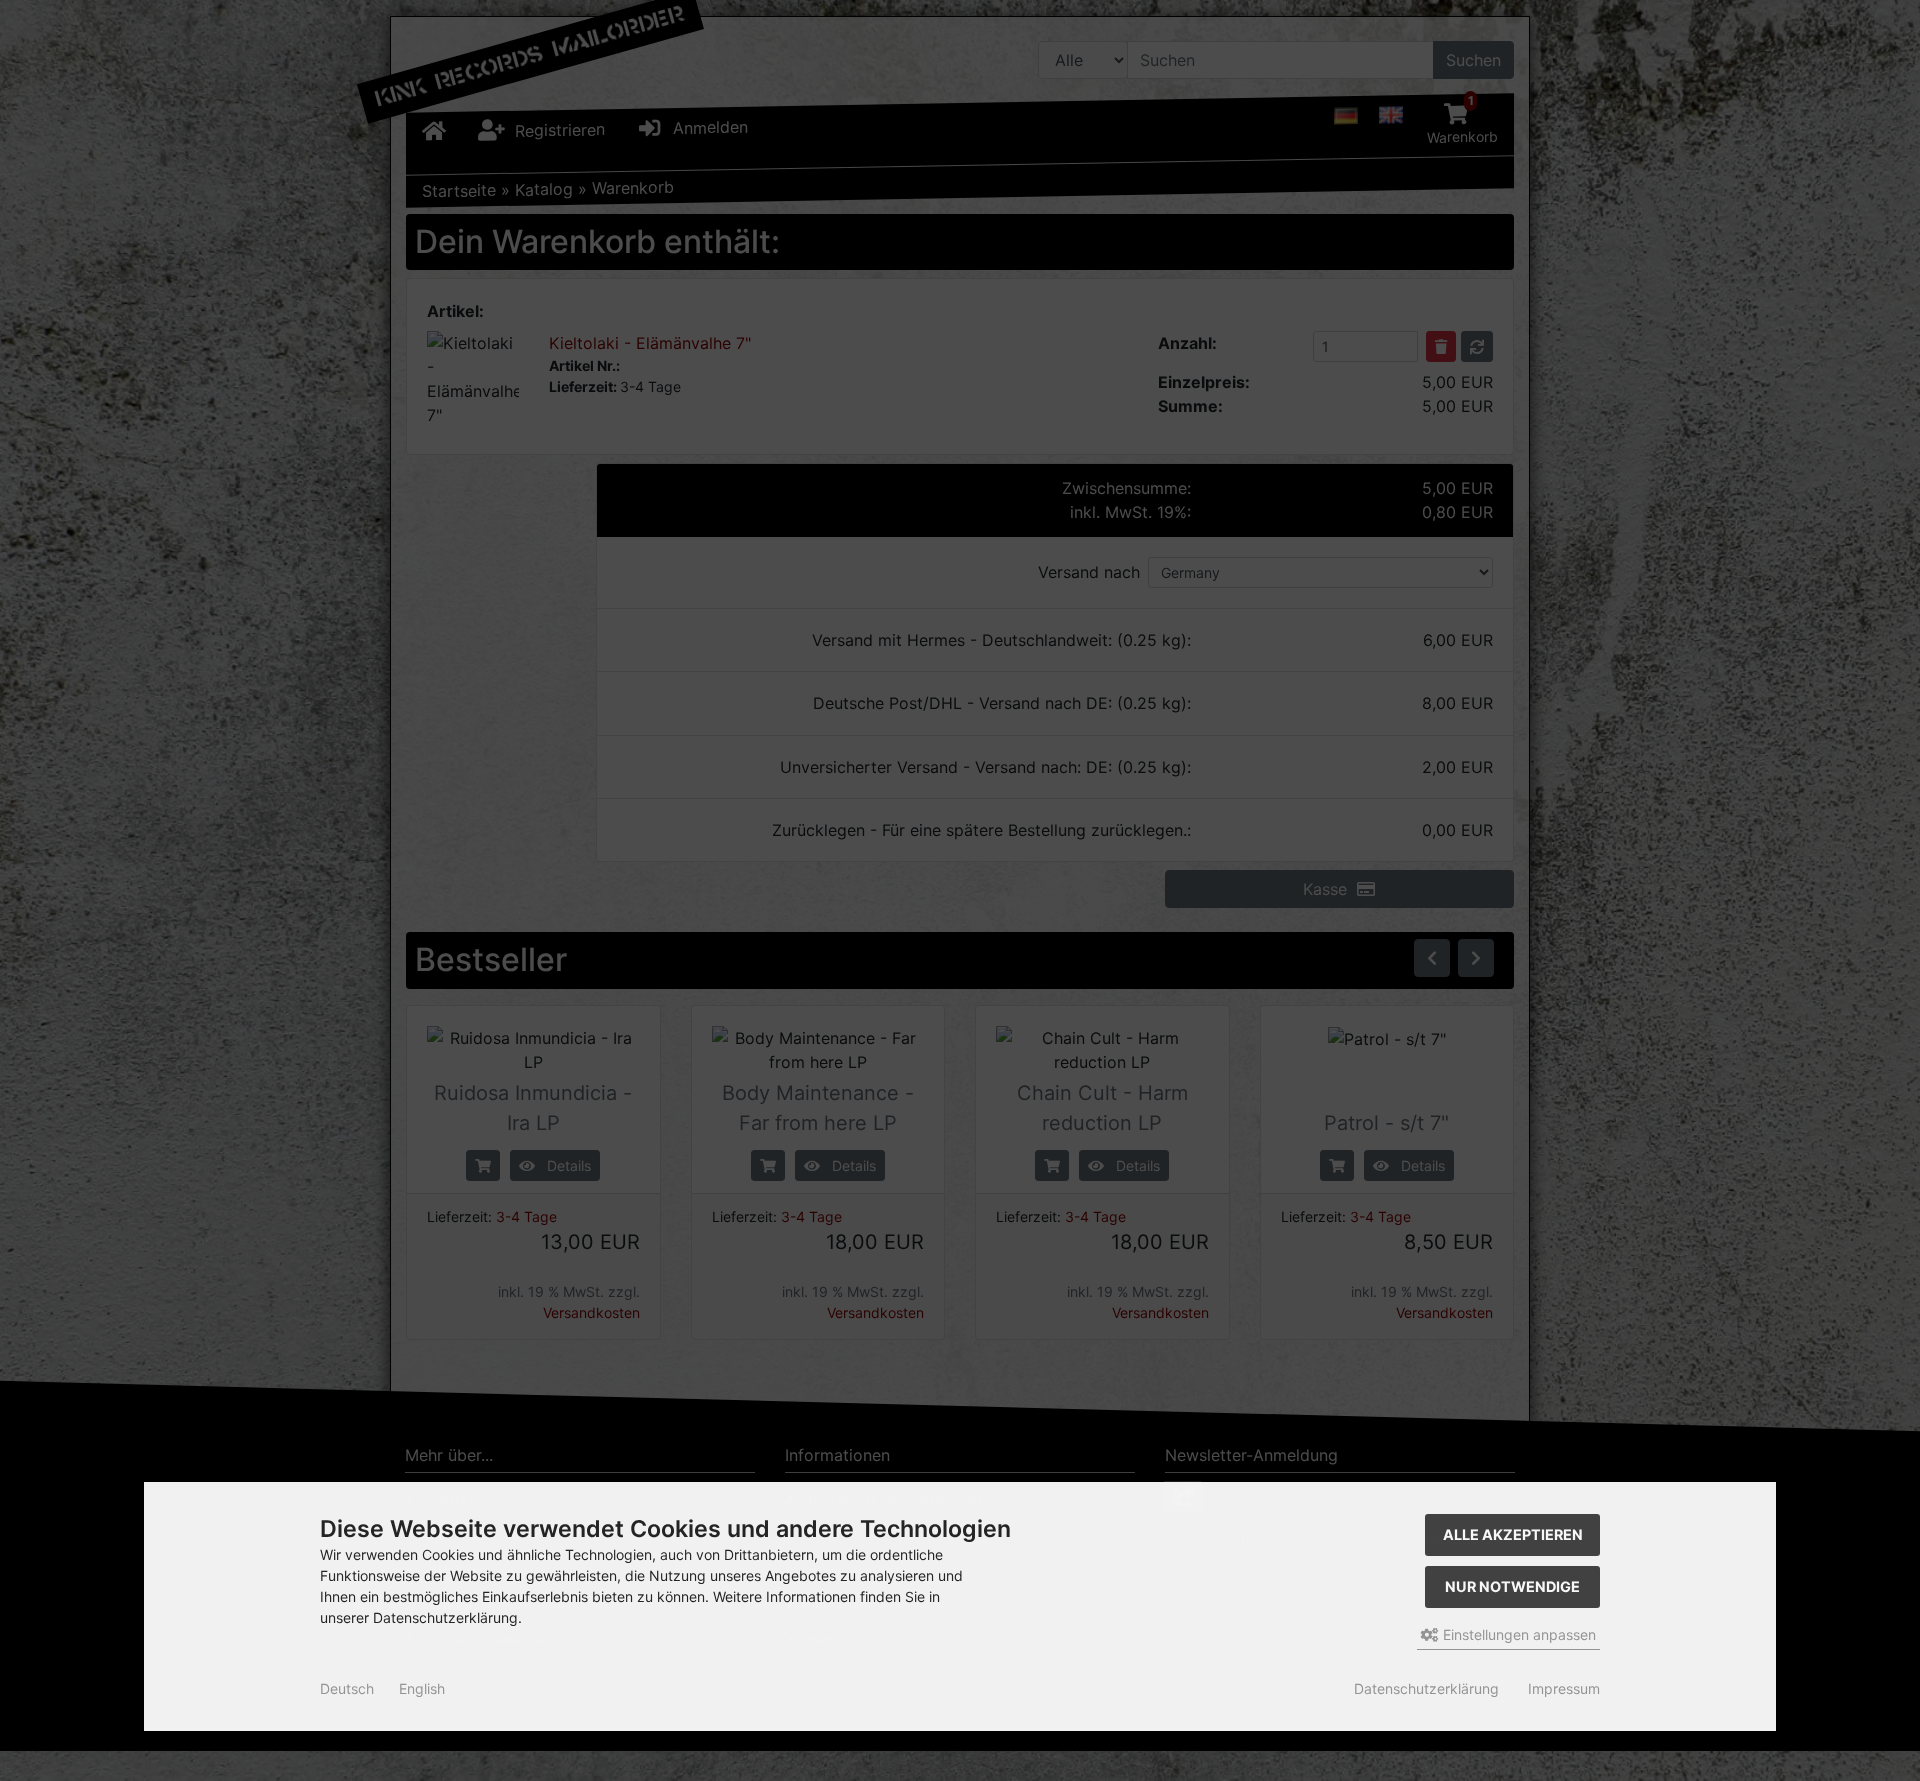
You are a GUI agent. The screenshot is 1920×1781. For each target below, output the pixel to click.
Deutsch (347, 1688)
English (422, 1688)
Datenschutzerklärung (1426, 1688)
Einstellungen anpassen (1517, 1634)
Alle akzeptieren (1513, 1534)
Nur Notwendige (1512, 1586)
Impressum (1564, 1688)
